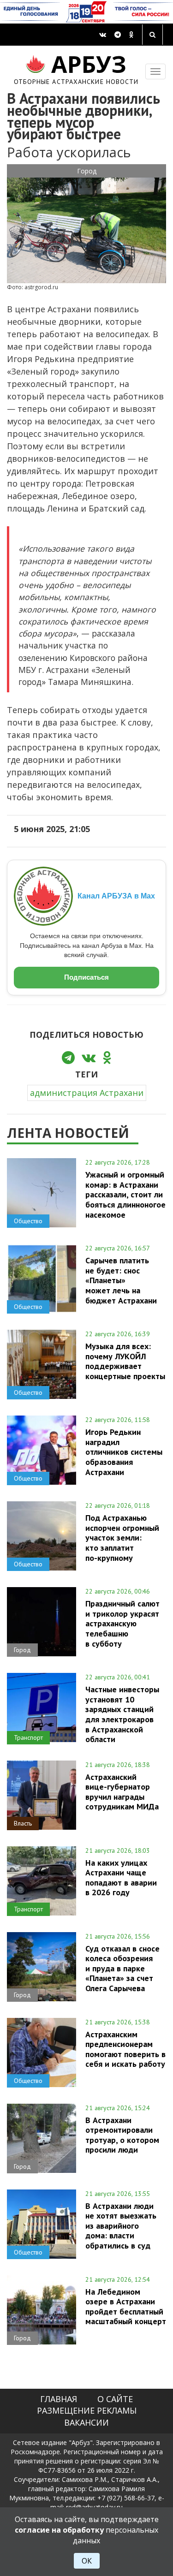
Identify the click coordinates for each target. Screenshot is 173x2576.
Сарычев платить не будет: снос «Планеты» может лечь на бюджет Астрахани (121, 1280)
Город (87, 171)
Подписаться (86, 977)
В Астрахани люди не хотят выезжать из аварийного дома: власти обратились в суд (121, 2226)
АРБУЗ (76, 68)
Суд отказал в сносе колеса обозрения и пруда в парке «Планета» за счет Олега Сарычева (122, 1968)
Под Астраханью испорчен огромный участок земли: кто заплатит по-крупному (122, 1538)
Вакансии (86, 2422)
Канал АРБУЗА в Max (116, 896)
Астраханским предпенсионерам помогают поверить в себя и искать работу (125, 2049)
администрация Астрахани (87, 1093)
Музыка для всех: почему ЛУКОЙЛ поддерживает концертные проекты (125, 1361)
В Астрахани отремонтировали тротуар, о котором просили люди (122, 2135)
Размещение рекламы (87, 2410)
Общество (28, 1221)
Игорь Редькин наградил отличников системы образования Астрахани (124, 1452)
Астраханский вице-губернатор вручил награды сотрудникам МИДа (122, 1792)
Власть (23, 1823)
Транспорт (28, 1737)
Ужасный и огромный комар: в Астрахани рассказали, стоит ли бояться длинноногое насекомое (125, 1194)
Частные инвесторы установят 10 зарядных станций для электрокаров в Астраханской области (122, 1714)
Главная (59, 2399)
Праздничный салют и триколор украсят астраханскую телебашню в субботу (122, 1623)
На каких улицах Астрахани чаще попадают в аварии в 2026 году (121, 1877)
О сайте (115, 2399)
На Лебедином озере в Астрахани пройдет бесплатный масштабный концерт (126, 2306)
